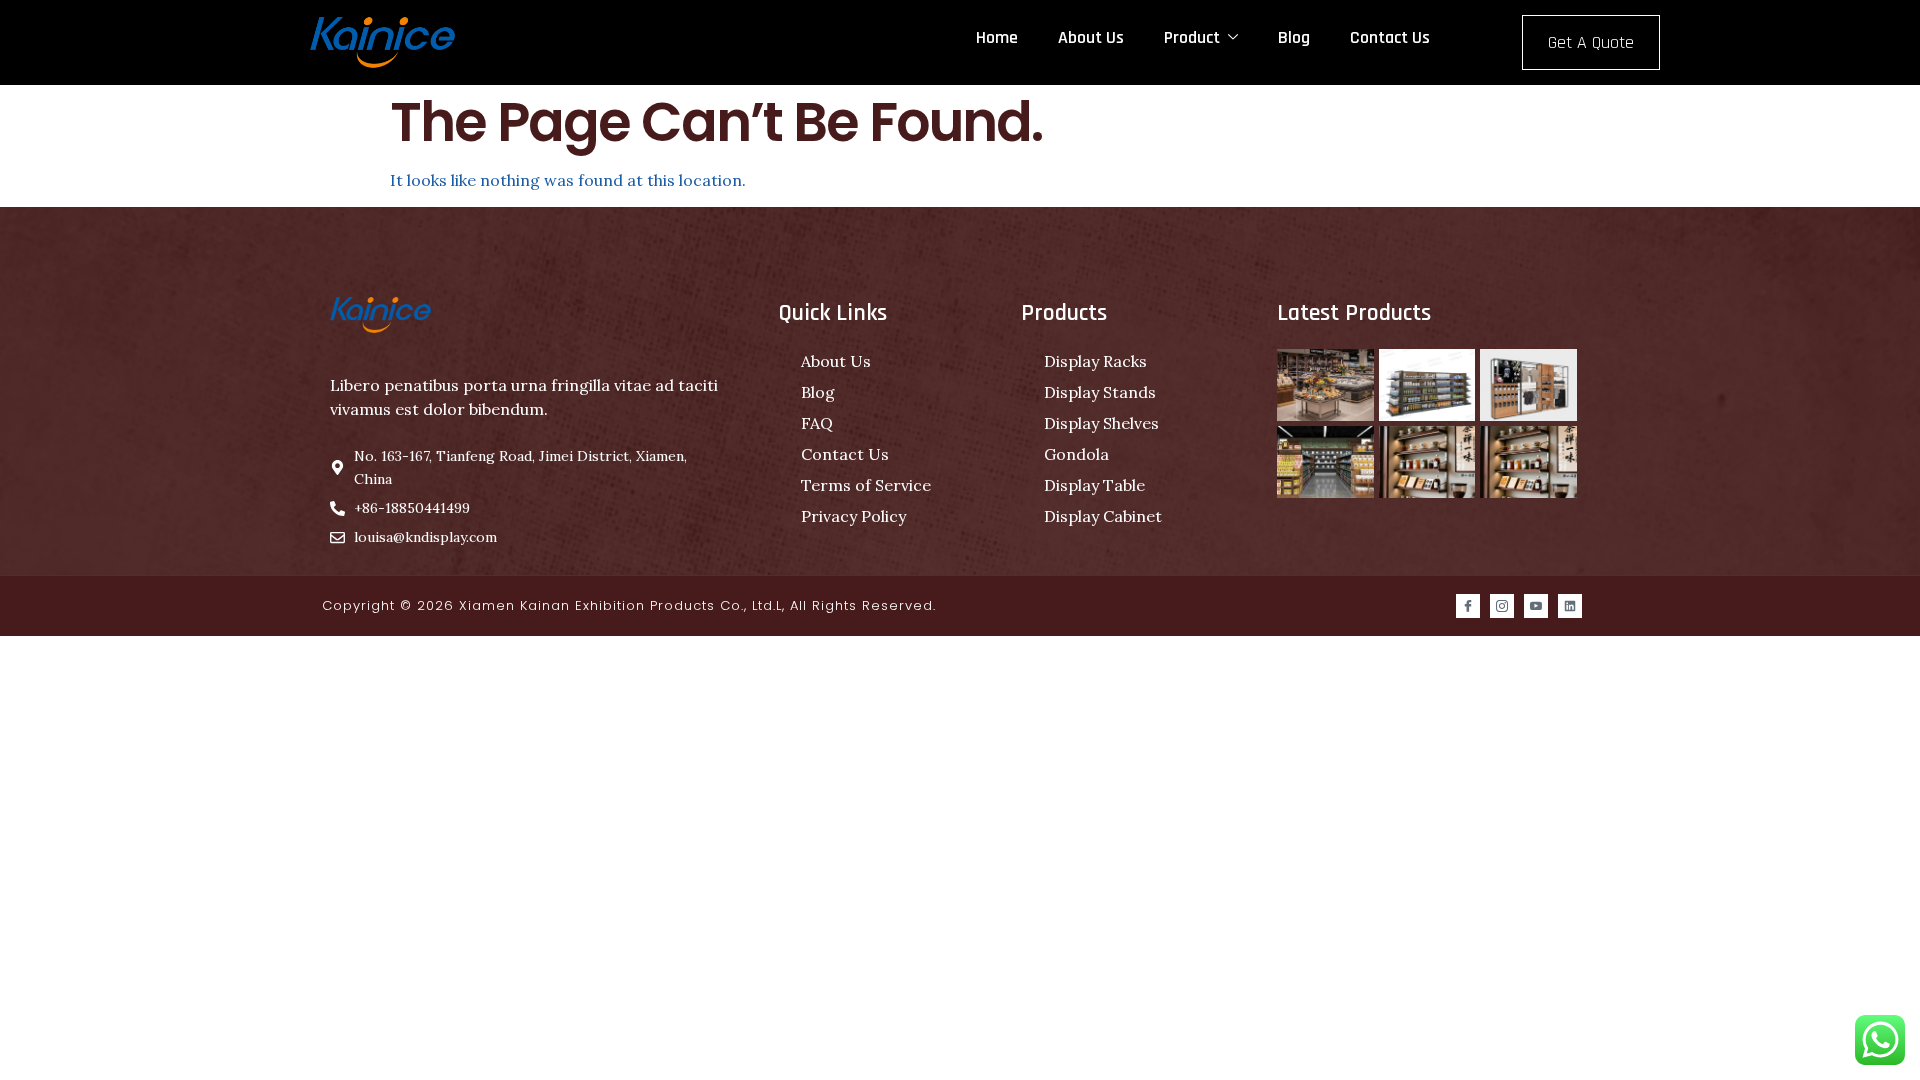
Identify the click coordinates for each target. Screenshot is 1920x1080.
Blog (1294, 37)
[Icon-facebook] (1468, 606)
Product (1192, 37)
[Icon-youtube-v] (1536, 606)
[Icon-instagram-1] (1502, 606)
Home (997, 37)
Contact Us (1390, 37)
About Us (1091, 37)
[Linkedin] (1570, 606)
